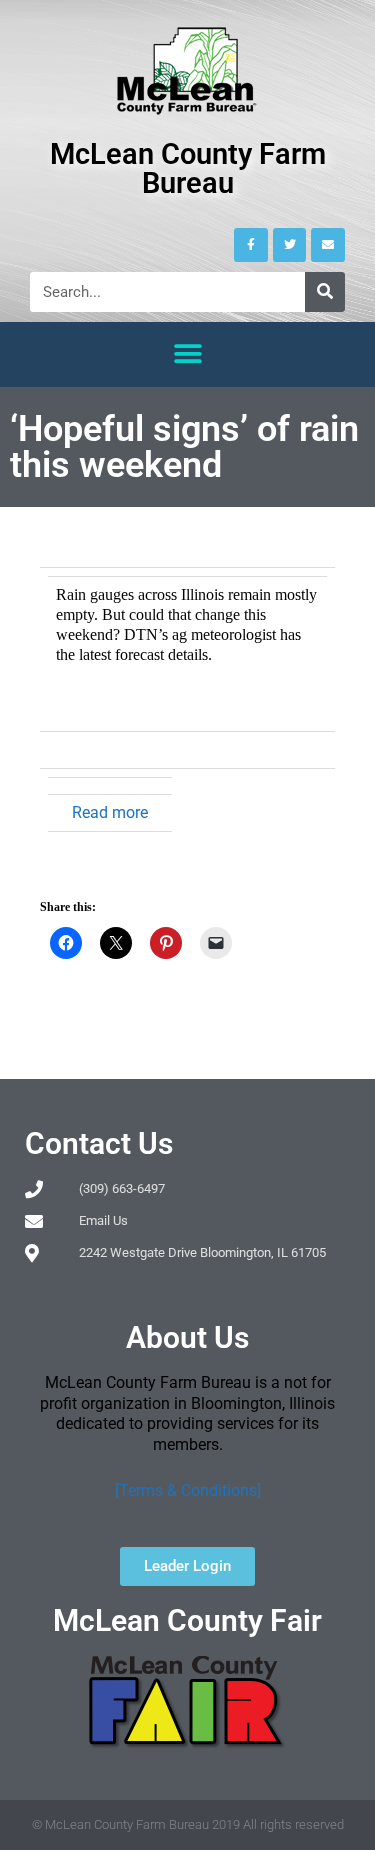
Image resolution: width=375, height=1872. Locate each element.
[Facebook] (251, 245)
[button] (187, 354)
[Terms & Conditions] (188, 1490)
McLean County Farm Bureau (188, 168)
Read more (110, 812)
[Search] (325, 292)
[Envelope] (328, 245)
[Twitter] (290, 245)
